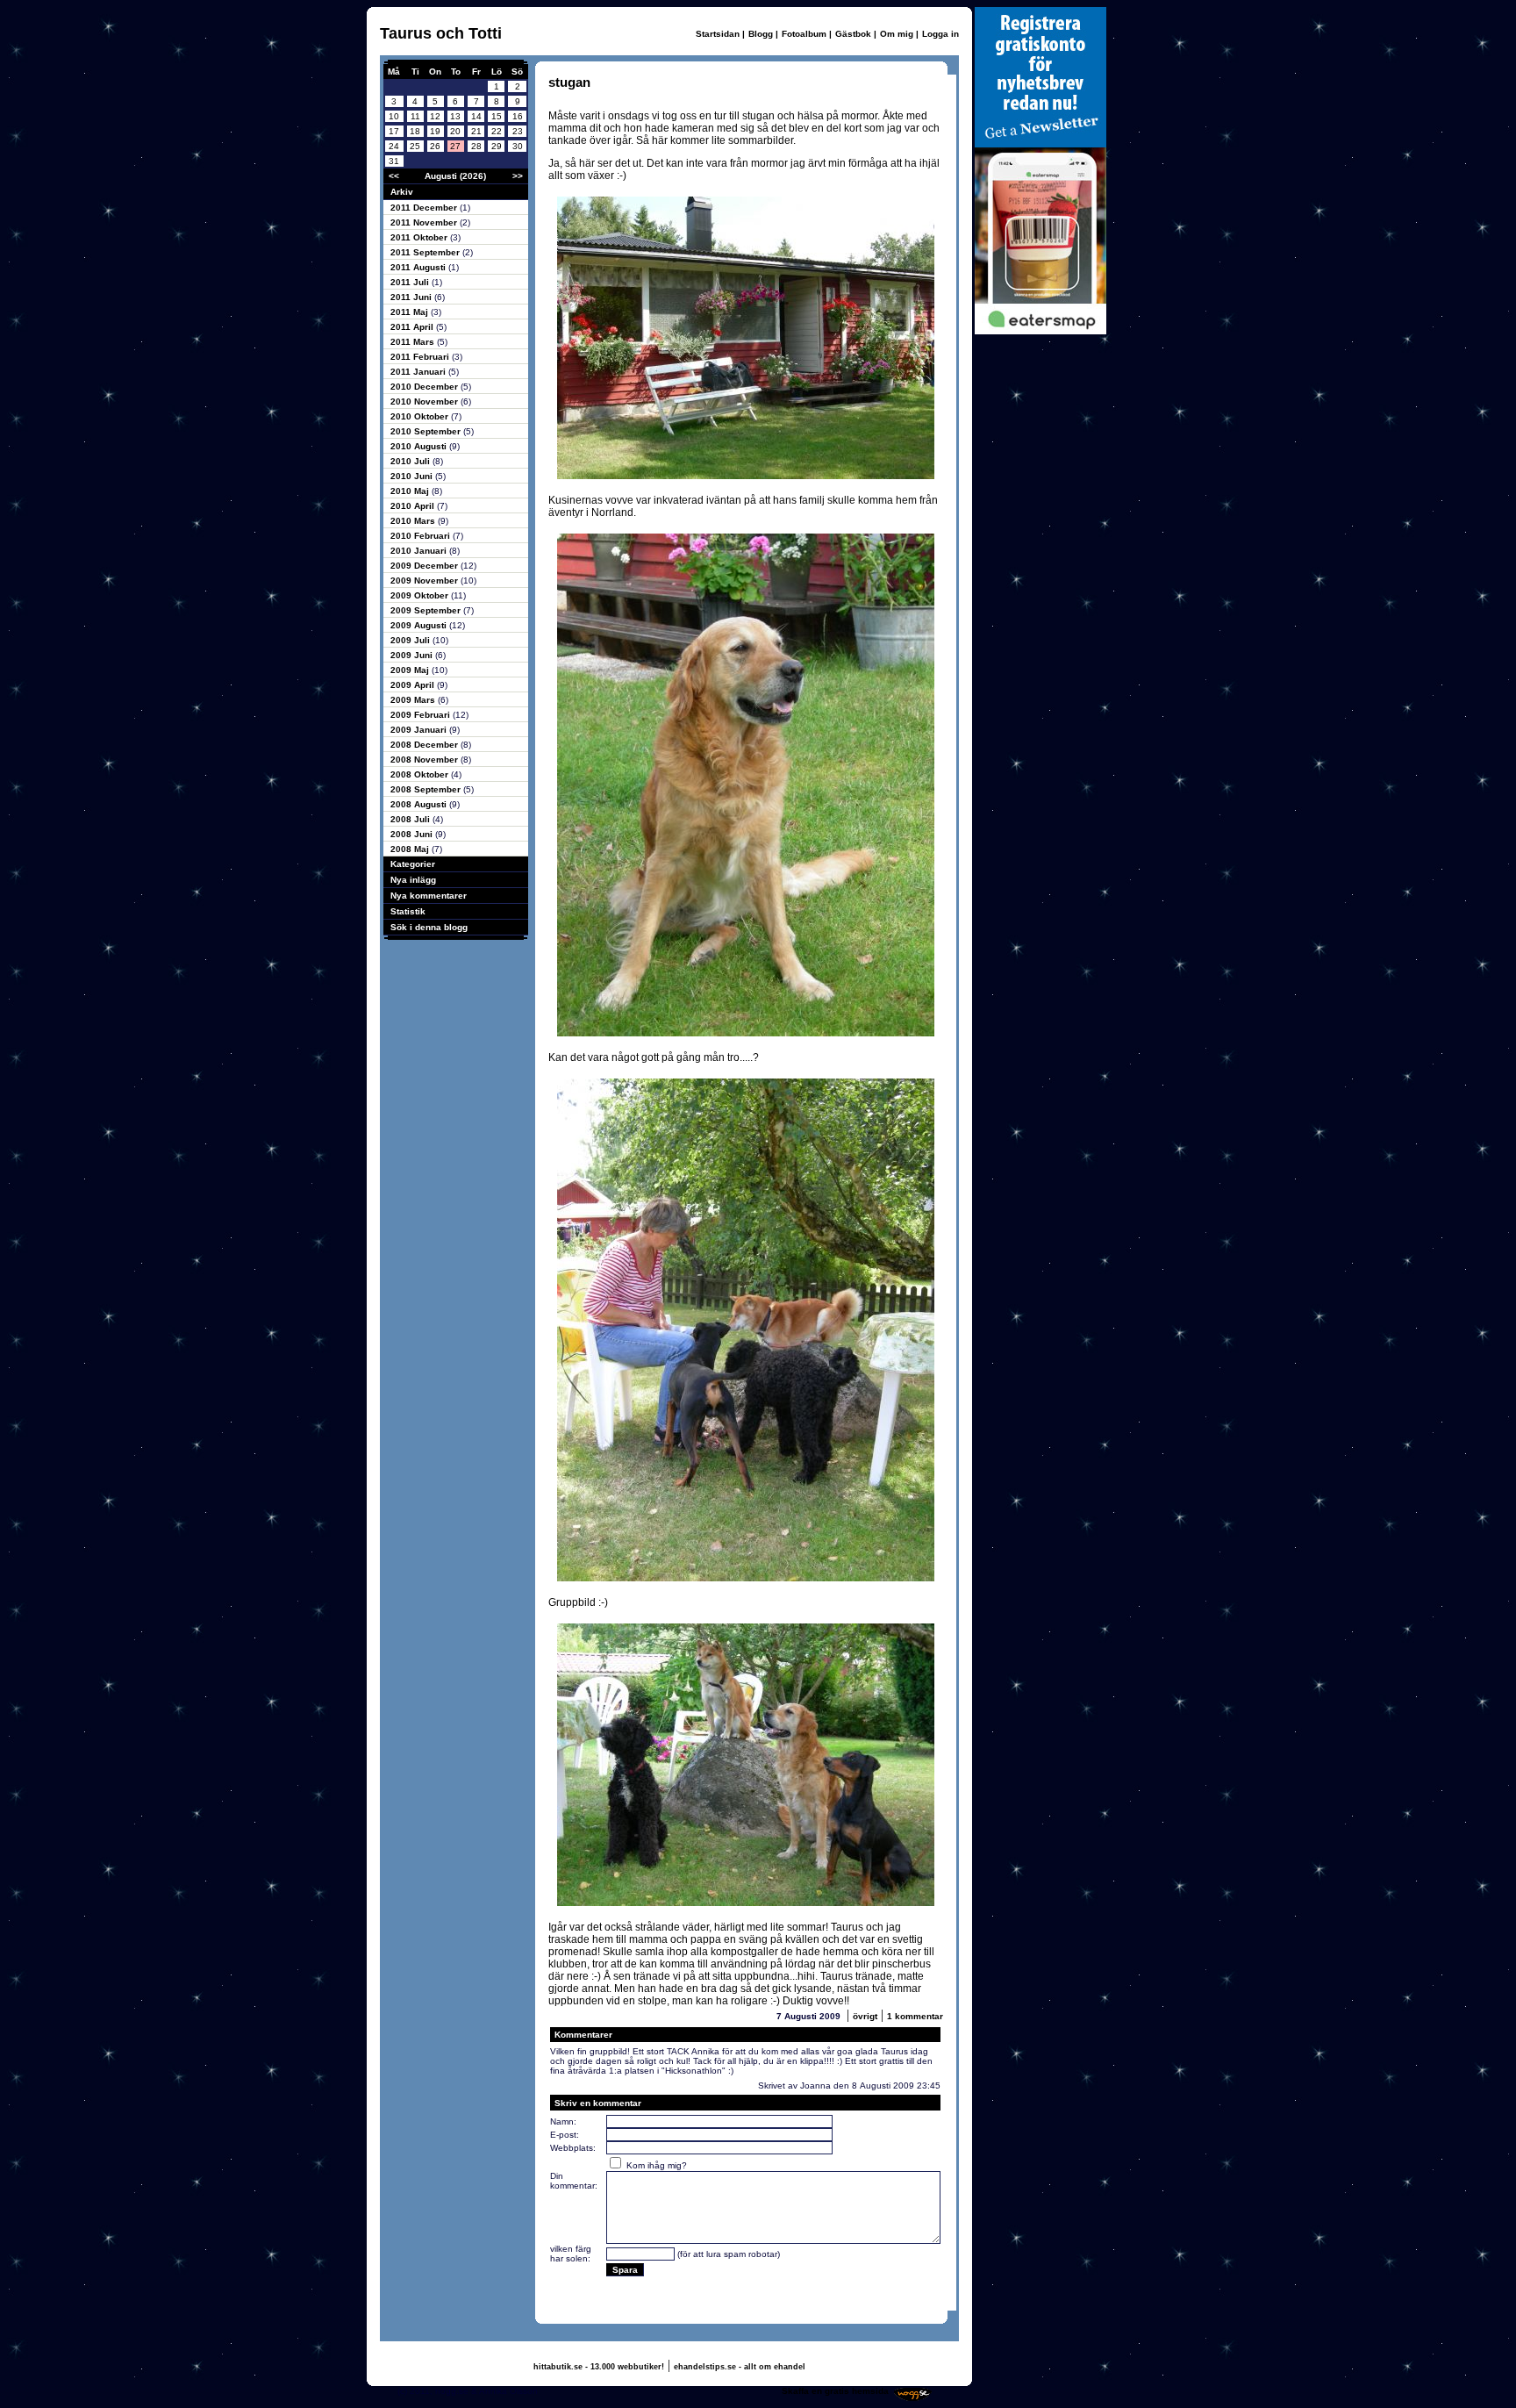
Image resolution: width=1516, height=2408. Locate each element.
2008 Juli (411, 819)
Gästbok (853, 34)
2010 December (425, 387)
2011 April (413, 327)
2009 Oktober (421, 595)
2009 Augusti (420, 625)
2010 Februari (422, 536)
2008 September (427, 789)
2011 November (425, 222)
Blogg (761, 34)
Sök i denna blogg (429, 927)
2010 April (414, 506)
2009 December (425, 566)
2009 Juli (411, 640)
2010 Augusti (420, 446)
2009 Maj (411, 670)
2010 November (425, 401)
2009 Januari (420, 730)
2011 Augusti (419, 267)
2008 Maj (411, 849)
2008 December (425, 745)
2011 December (425, 208)
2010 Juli (411, 461)
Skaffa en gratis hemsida (835, 2391)
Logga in (940, 34)
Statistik (408, 911)
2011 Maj (411, 312)
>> (518, 176)
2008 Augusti (420, 804)
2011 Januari (419, 372)
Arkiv (402, 192)
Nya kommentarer (429, 896)
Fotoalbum (804, 34)
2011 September (426, 252)
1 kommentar (915, 2016)
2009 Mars (414, 700)
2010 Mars (414, 521)
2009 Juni (413, 655)
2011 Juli (411, 282)
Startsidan (718, 34)
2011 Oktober (420, 237)
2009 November (425, 580)
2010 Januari (420, 551)
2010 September (427, 431)
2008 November (425, 760)
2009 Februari (422, 715)
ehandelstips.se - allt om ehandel (740, 2367)
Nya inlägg (413, 880)
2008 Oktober (421, 774)
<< (394, 176)
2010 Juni (413, 476)
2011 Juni (412, 297)
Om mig (897, 34)
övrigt (865, 2016)
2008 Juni (413, 834)
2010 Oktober (421, 416)
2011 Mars (414, 342)
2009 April (414, 685)
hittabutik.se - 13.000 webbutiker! (599, 2367)
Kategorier (413, 864)
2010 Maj (411, 491)
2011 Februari (421, 357)
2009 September (427, 610)
